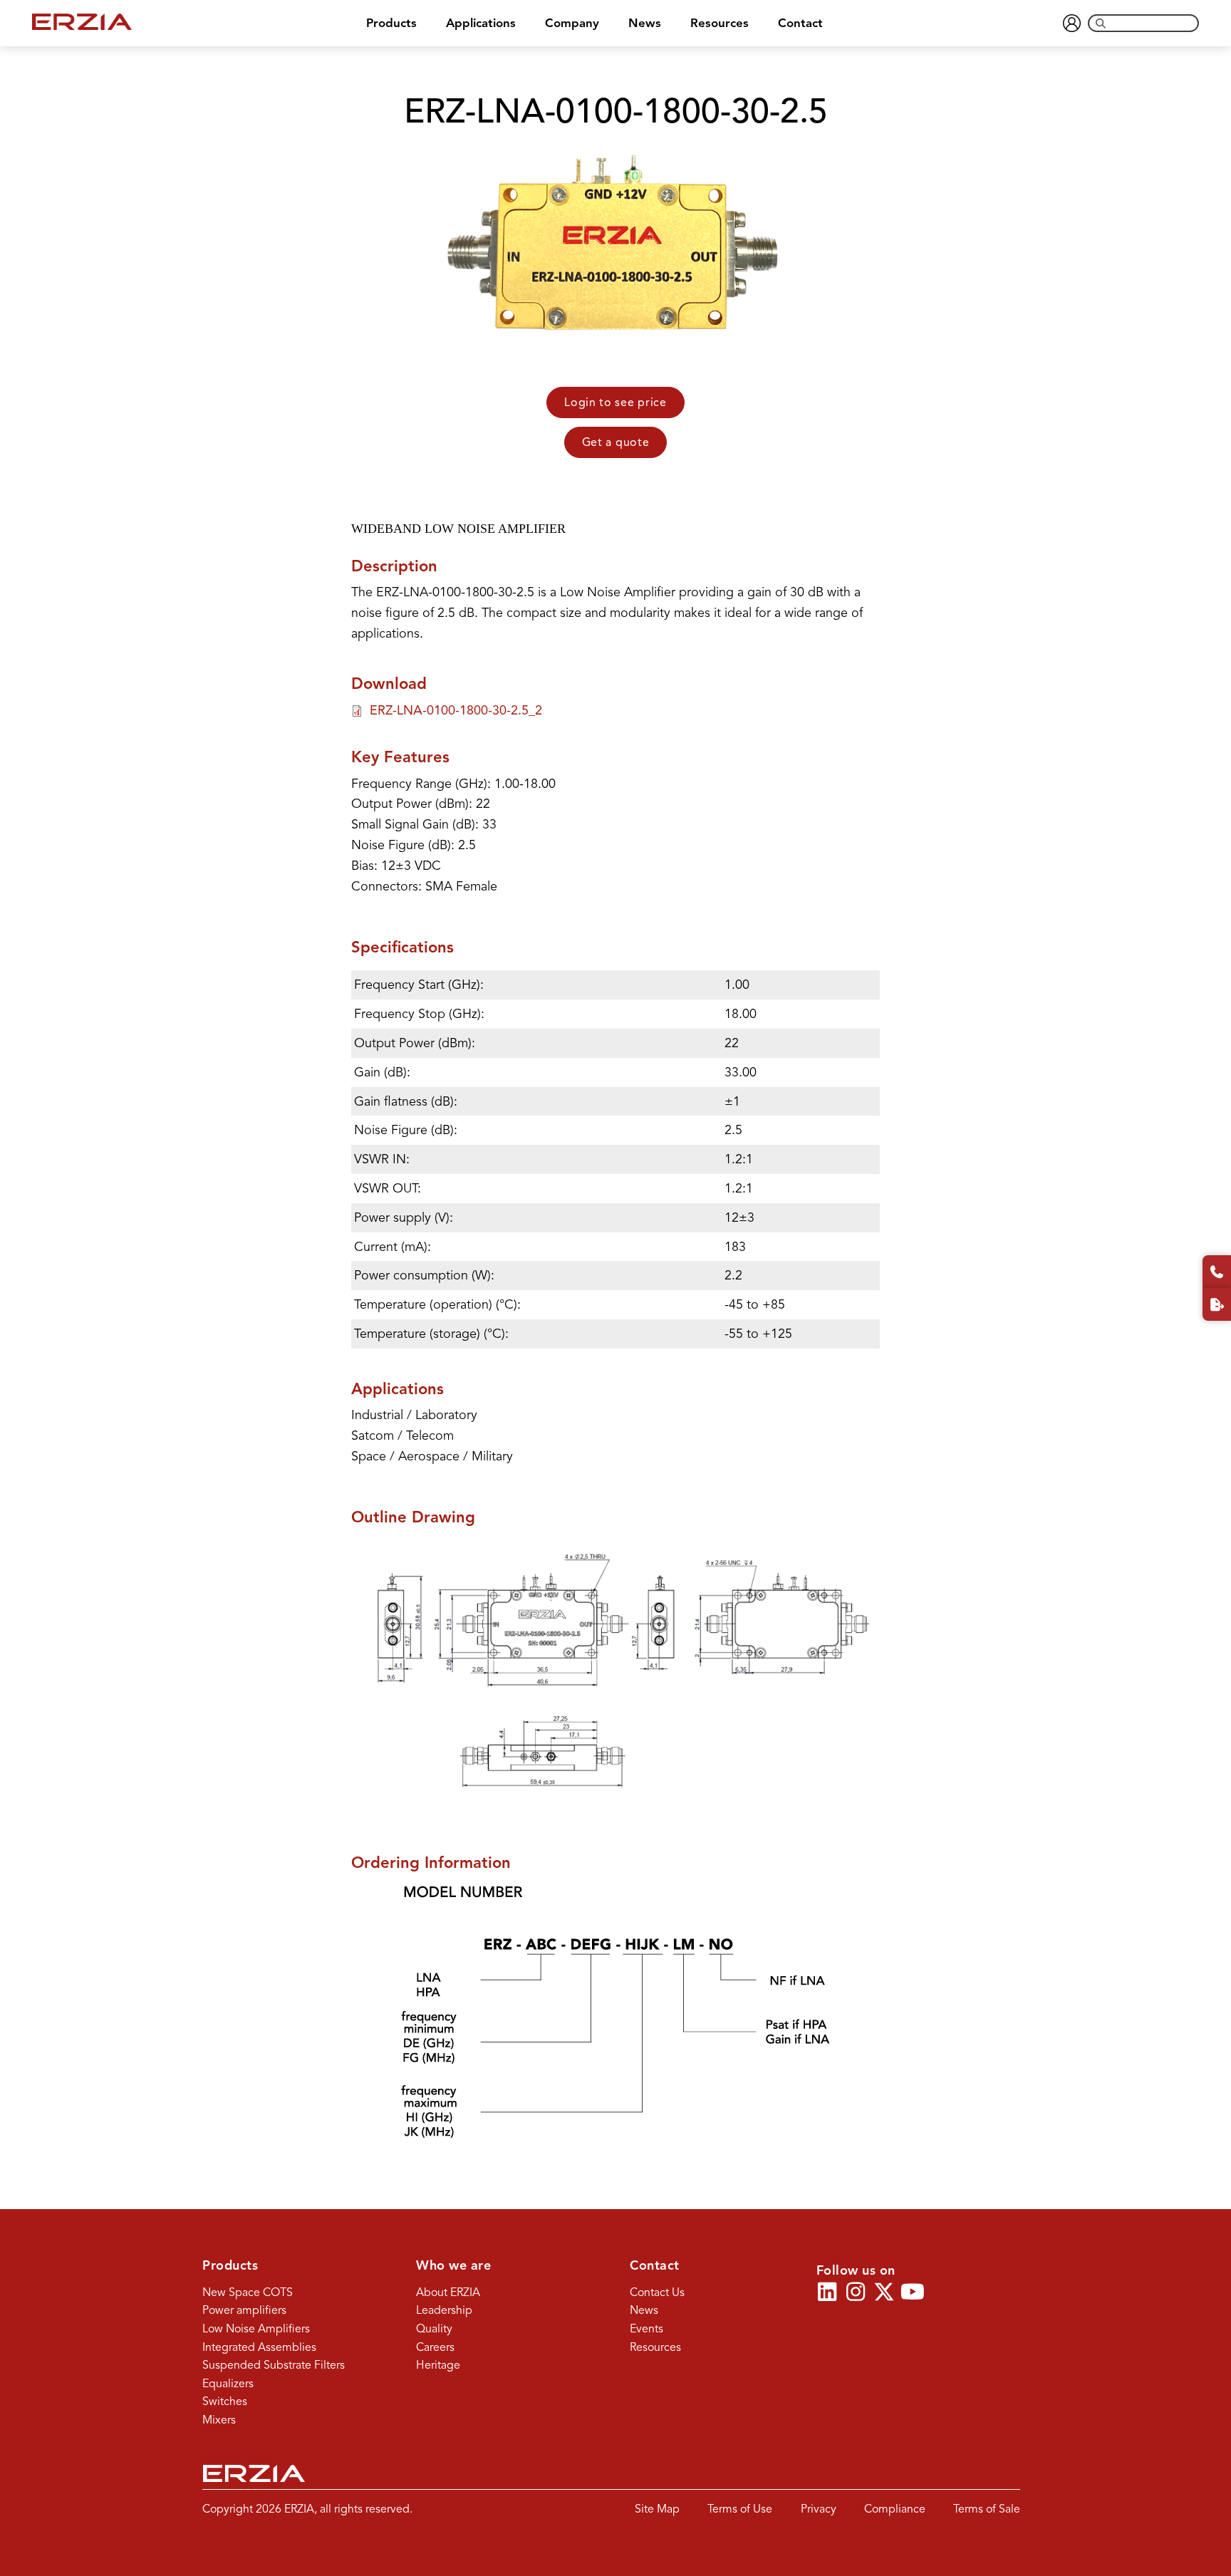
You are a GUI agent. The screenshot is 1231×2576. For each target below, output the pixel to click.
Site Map (657, 2509)
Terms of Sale (987, 2509)
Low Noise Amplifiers (256, 2329)
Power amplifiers (244, 2310)
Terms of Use (740, 2509)
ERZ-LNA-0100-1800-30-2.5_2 (456, 710)
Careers (435, 2347)
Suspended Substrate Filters (274, 2365)
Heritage (438, 2365)
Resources (720, 23)
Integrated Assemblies (259, 2347)
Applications (481, 23)
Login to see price (615, 402)
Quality (434, 2329)
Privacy (819, 2509)
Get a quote (616, 442)
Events (646, 2329)
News (645, 23)
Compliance (895, 2509)
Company (572, 23)
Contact (800, 23)
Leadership (444, 2310)
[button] (827, 2292)
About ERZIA (448, 2292)
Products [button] (391, 23)
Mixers (219, 2420)
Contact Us (657, 2292)
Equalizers (228, 2384)
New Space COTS (248, 2292)
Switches (225, 2401)
